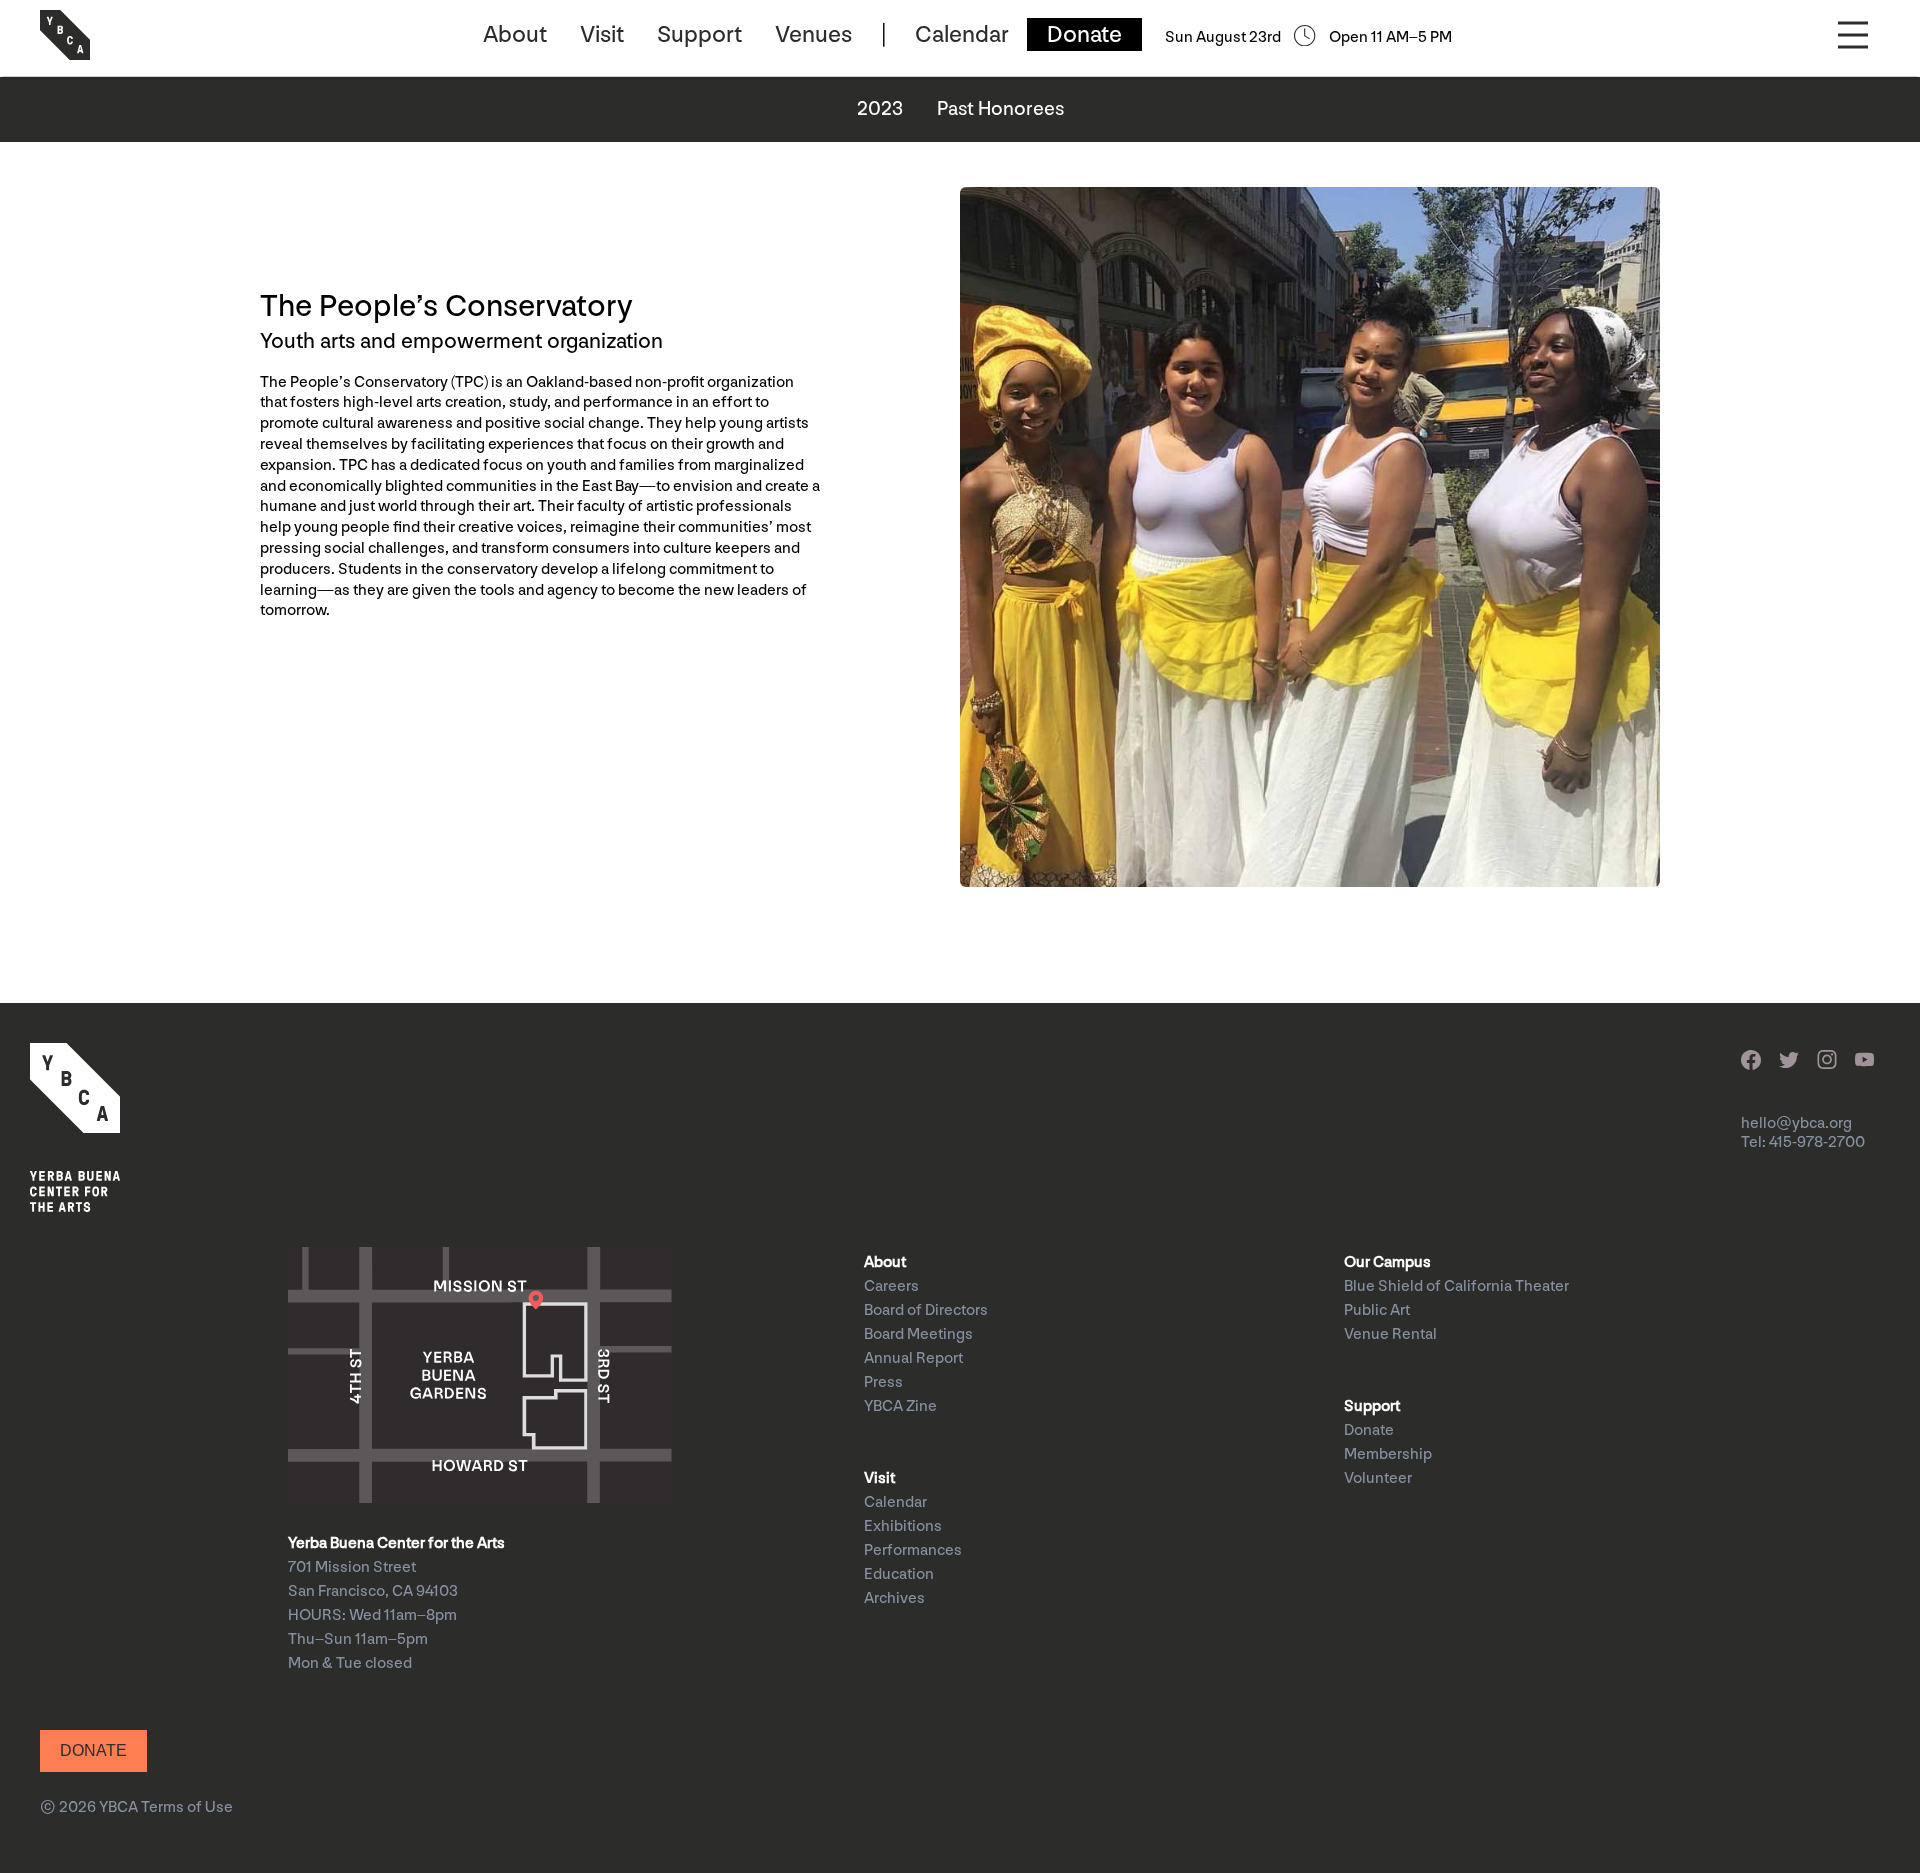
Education (899, 1574)
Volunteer (1378, 1478)
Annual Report (913, 1358)
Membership (1388, 1454)
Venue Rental (1390, 1334)
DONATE (93, 1750)
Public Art (1377, 1310)
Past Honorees (1000, 109)
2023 (880, 109)
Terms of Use (187, 1807)
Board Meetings (918, 1334)
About (515, 34)
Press (883, 1382)
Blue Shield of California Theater (1456, 1286)
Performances (913, 1550)
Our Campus (1387, 1262)
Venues (813, 34)
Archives (894, 1598)
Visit (602, 34)
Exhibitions (903, 1526)
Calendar (962, 34)
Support (699, 34)
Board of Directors (926, 1310)
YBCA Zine (900, 1406)
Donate (1084, 34)
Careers (891, 1286)
